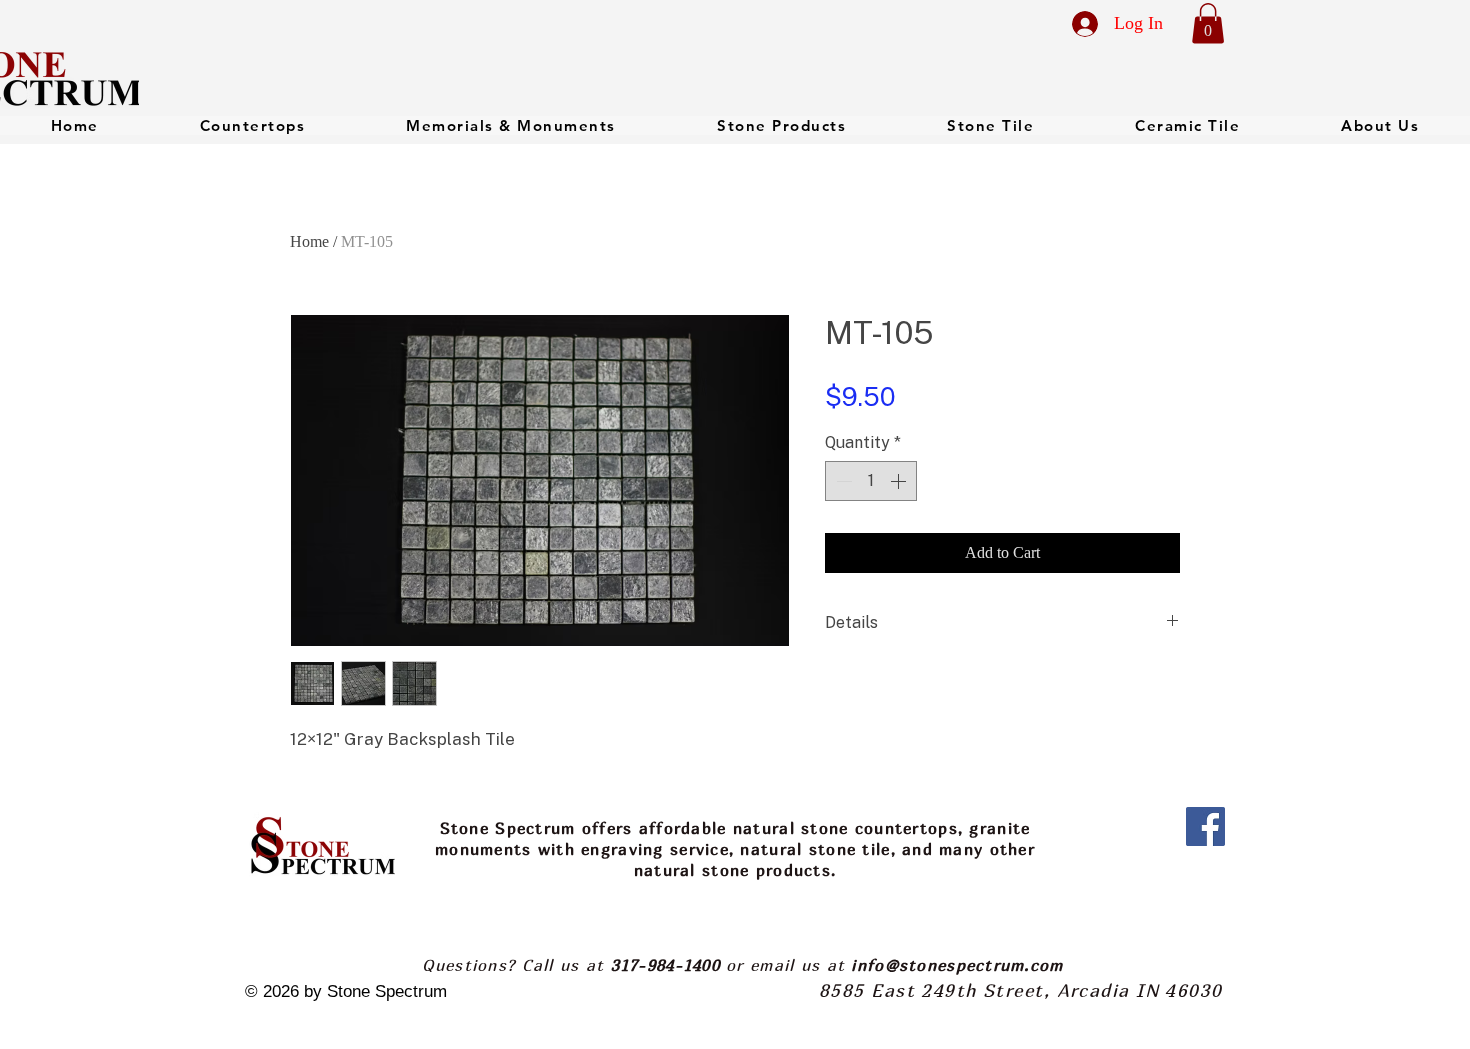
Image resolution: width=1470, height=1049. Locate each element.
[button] (1208, 23)
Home (309, 241)
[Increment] (900, 481)
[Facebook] (1205, 826)
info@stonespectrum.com (957, 965)
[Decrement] (842, 481)
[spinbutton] (871, 481)
